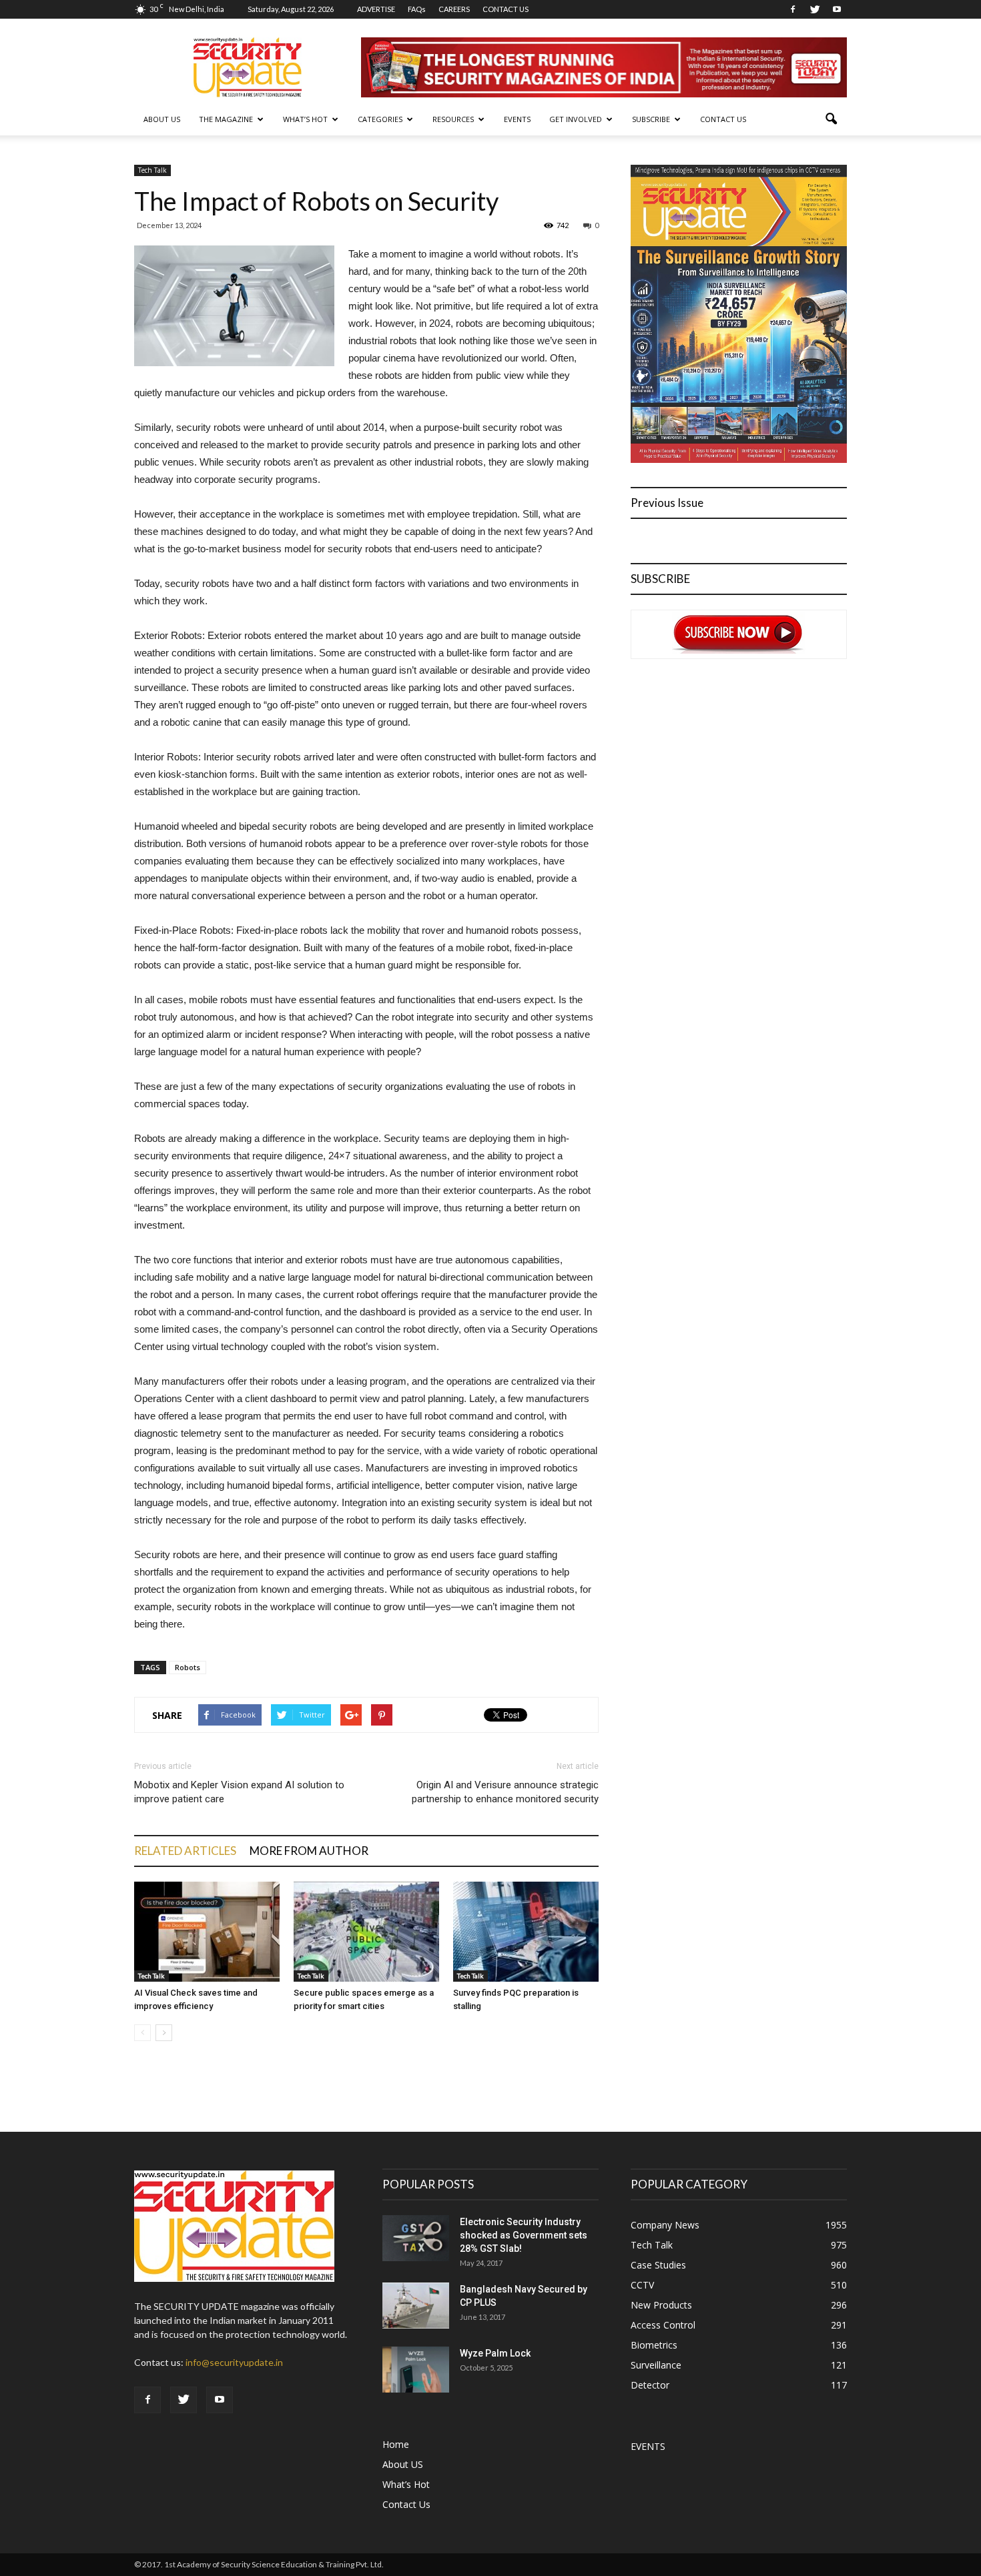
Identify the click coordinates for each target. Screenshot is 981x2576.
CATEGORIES (380, 119)
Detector (650, 2385)
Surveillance (656, 2365)
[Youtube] (837, 9)
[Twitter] (815, 9)
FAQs (417, 9)
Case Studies (658, 2265)
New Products (661, 2305)
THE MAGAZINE (226, 119)
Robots (188, 1667)
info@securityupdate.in (234, 2362)
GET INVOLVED (576, 119)
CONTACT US (506, 9)
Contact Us (723, 119)
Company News (665, 2225)
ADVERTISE (376, 9)
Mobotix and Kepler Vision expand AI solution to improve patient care (239, 1792)
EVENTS (517, 119)
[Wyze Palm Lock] (416, 2370)
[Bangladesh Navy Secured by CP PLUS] (416, 2306)
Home (396, 2444)
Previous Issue (667, 503)
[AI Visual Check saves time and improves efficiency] (207, 1932)
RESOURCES (453, 119)
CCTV (642, 2285)
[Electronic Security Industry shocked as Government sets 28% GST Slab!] (416, 2238)
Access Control (663, 2325)
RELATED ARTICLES (185, 1851)
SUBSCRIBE (651, 119)
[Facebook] (793, 9)
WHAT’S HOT (305, 119)
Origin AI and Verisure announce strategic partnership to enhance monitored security (505, 1792)
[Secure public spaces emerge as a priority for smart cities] (366, 1932)
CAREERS (454, 9)
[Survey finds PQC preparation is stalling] (526, 1932)
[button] (831, 119)
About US (162, 119)
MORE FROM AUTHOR (309, 1851)
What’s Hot (406, 2484)
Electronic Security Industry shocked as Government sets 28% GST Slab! (524, 2235)
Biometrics (654, 2345)
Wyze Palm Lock (495, 2353)
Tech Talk (152, 170)
